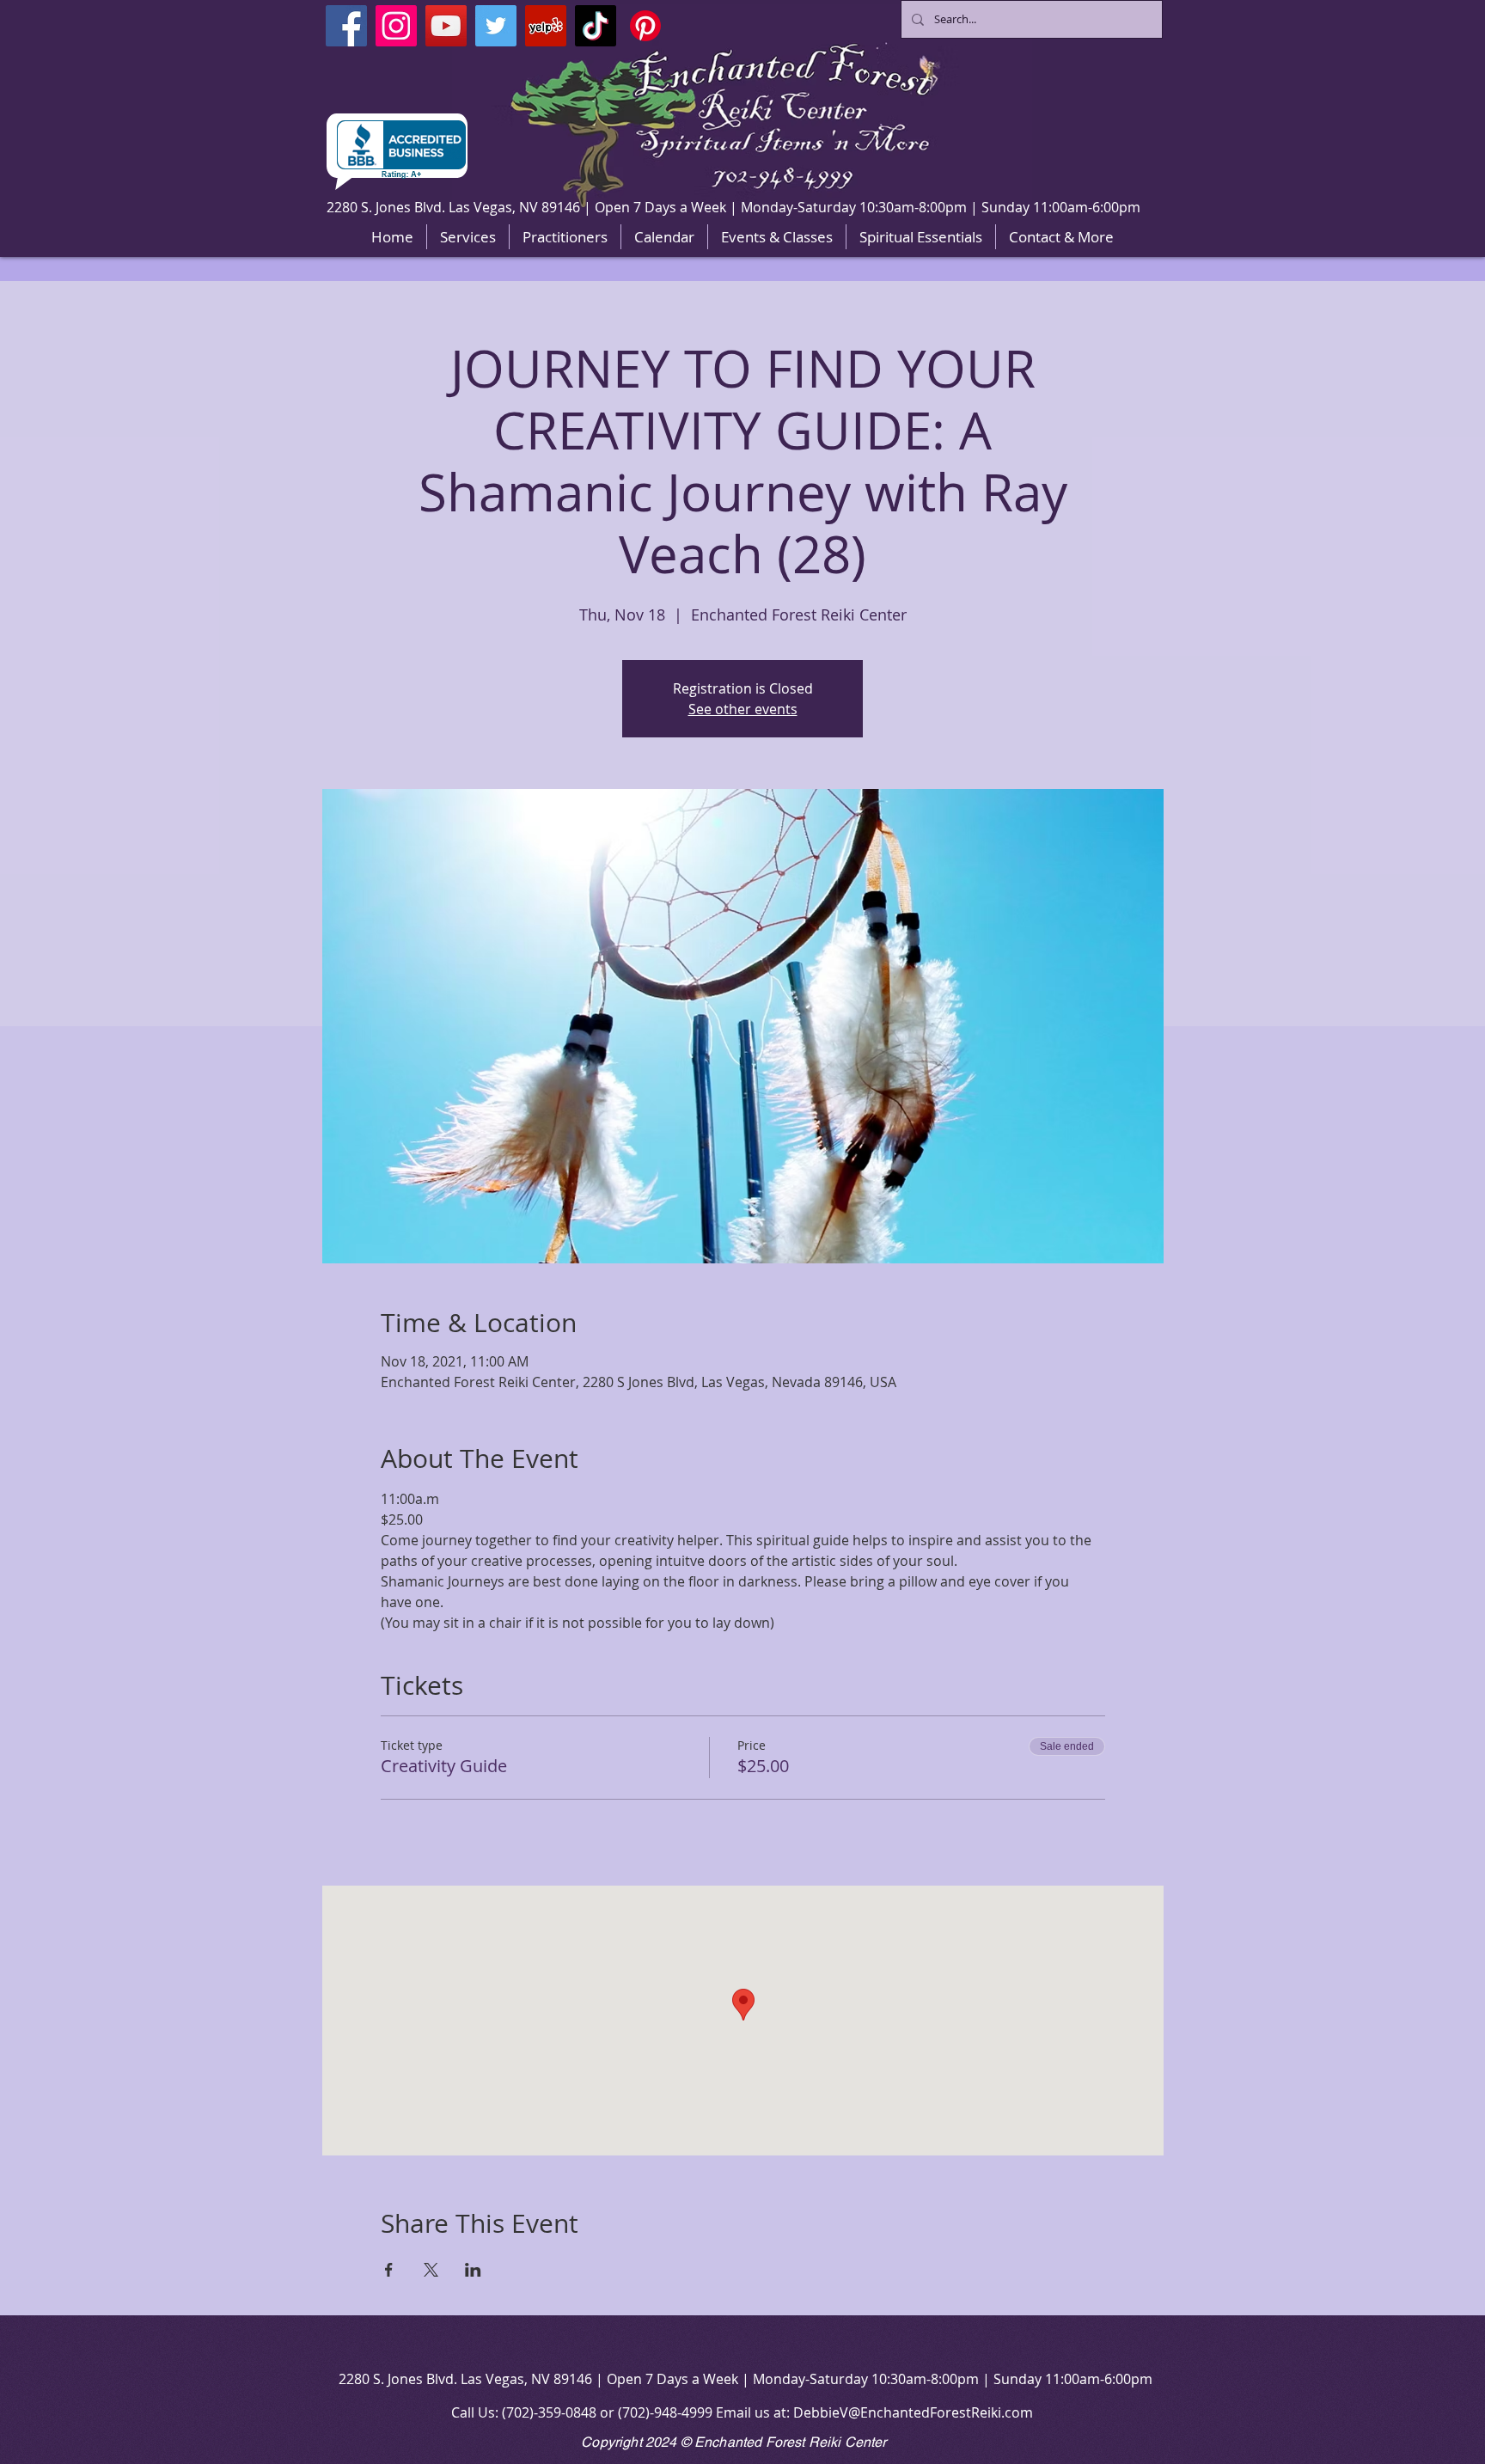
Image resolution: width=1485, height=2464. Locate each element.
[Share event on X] (431, 2270)
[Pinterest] (645, 26)
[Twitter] (496, 26)
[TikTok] (596, 26)
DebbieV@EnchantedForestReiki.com (913, 2412)
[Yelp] (546, 26)
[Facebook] (346, 26)
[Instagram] (396, 26)
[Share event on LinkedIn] (473, 2270)
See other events (743, 709)
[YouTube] (446, 26)
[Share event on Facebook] (389, 2270)
